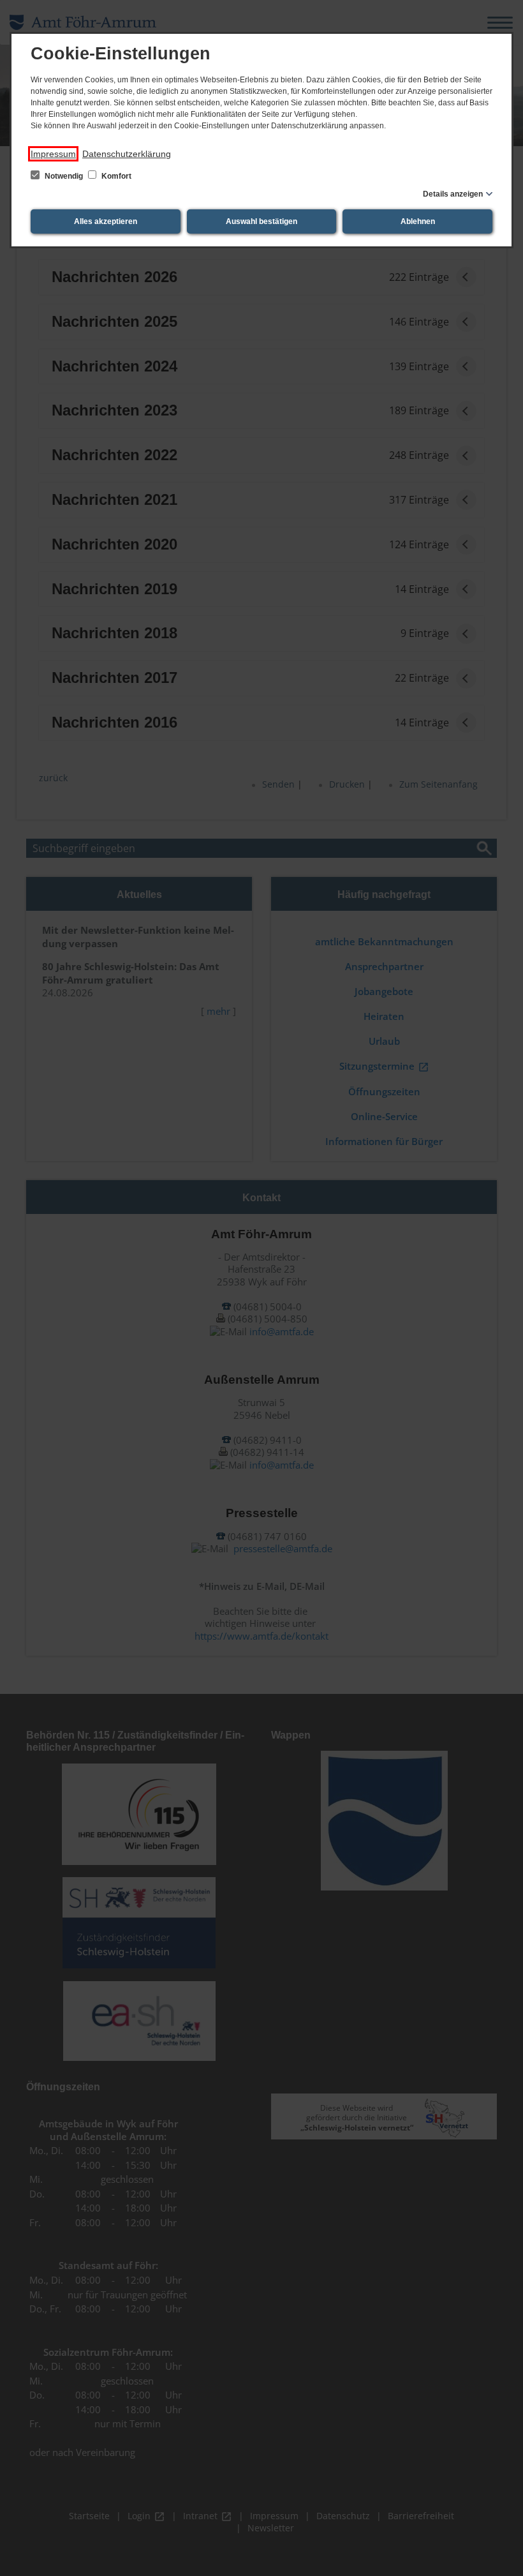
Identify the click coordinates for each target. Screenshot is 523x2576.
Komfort (115, 176)
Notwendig (64, 176)
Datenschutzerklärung (127, 154)
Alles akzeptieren (106, 221)
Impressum (53, 154)
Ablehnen (418, 221)
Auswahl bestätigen (261, 221)
